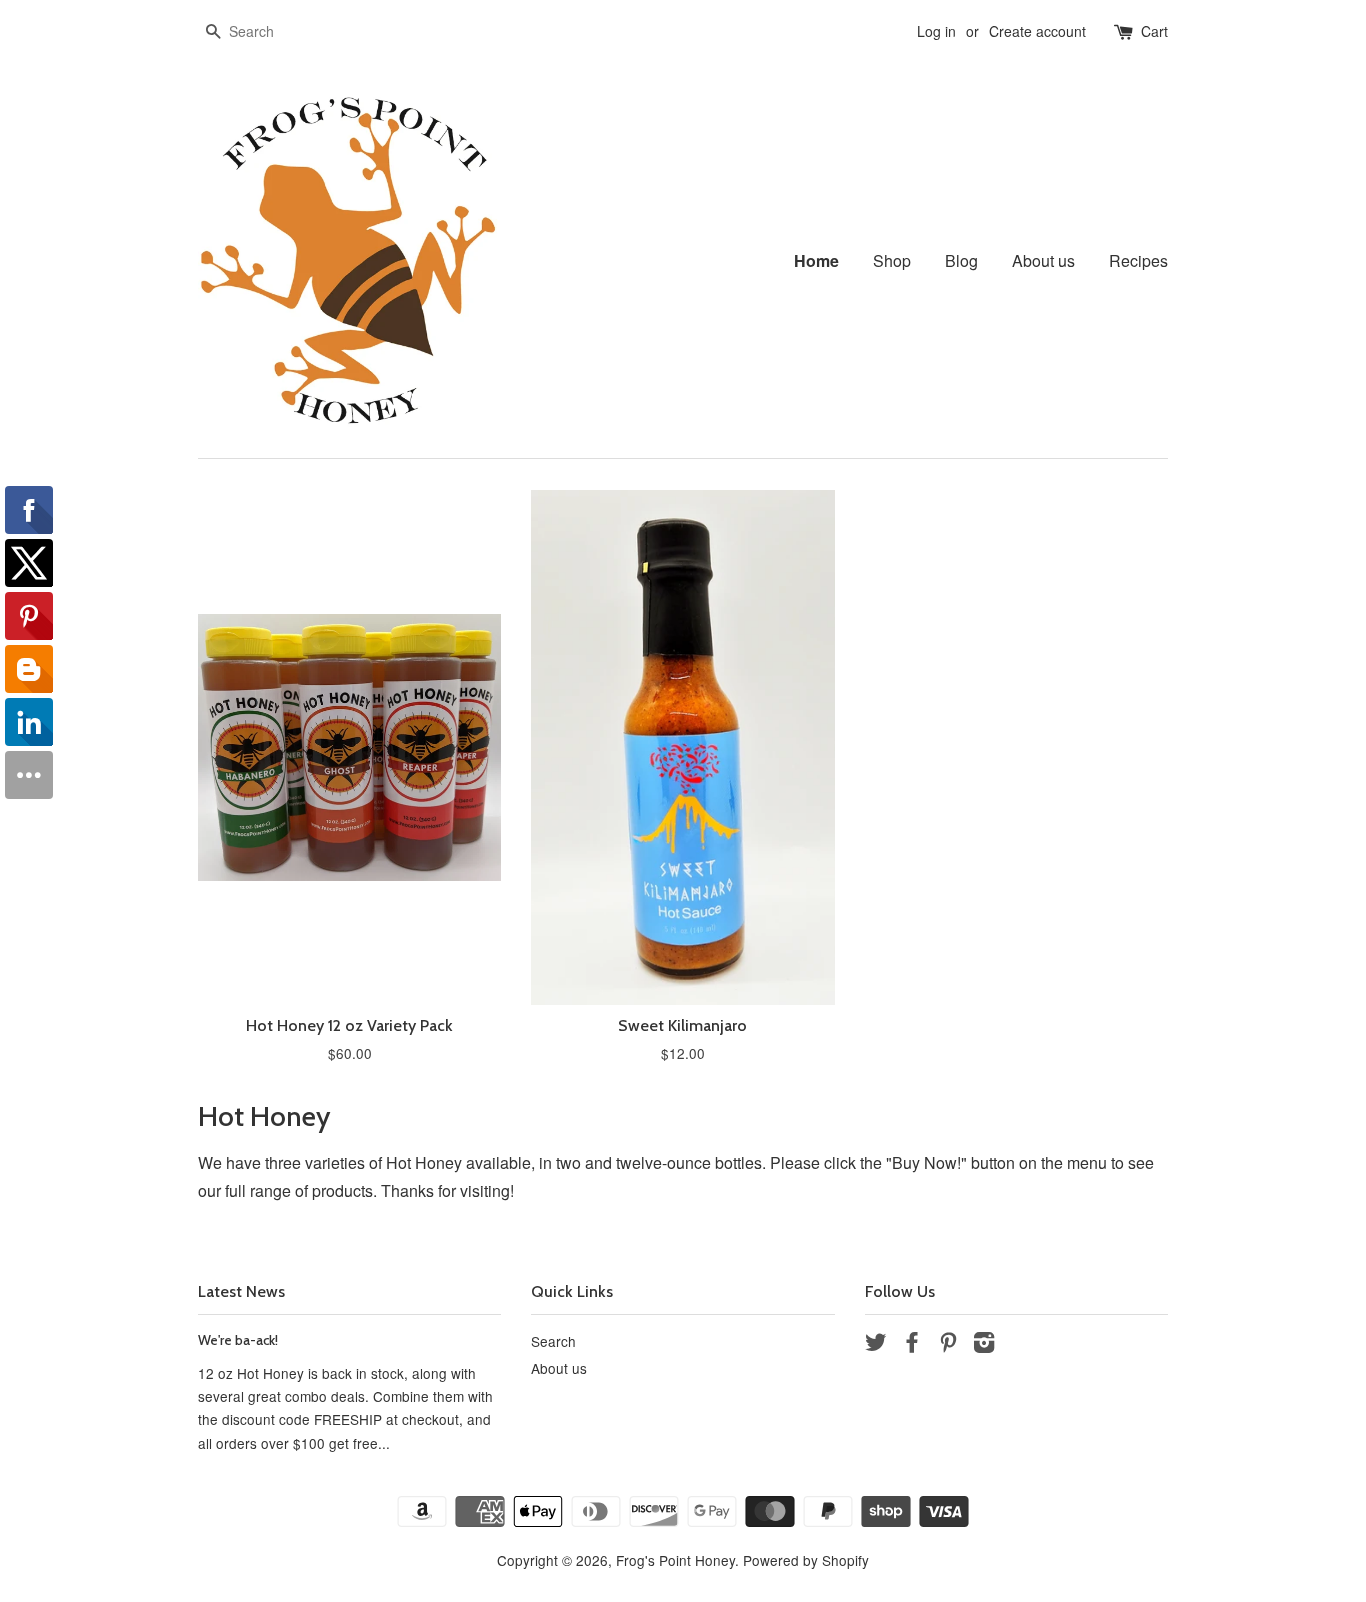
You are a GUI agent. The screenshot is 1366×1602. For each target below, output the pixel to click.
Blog (961, 260)
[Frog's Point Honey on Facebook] (912, 1345)
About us (1043, 260)
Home (816, 260)
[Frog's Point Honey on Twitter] (876, 1345)
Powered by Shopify (806, 1560)
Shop (892, 260)
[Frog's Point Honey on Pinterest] (948, 1345)
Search (553, 1341)
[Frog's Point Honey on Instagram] (984, 1345)
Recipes (1138, 260)
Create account (1037, 31)
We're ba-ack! (238, 1340)
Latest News (241, 1291)
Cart (1154, 31)
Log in (936, 31)
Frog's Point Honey (675, 1560)
